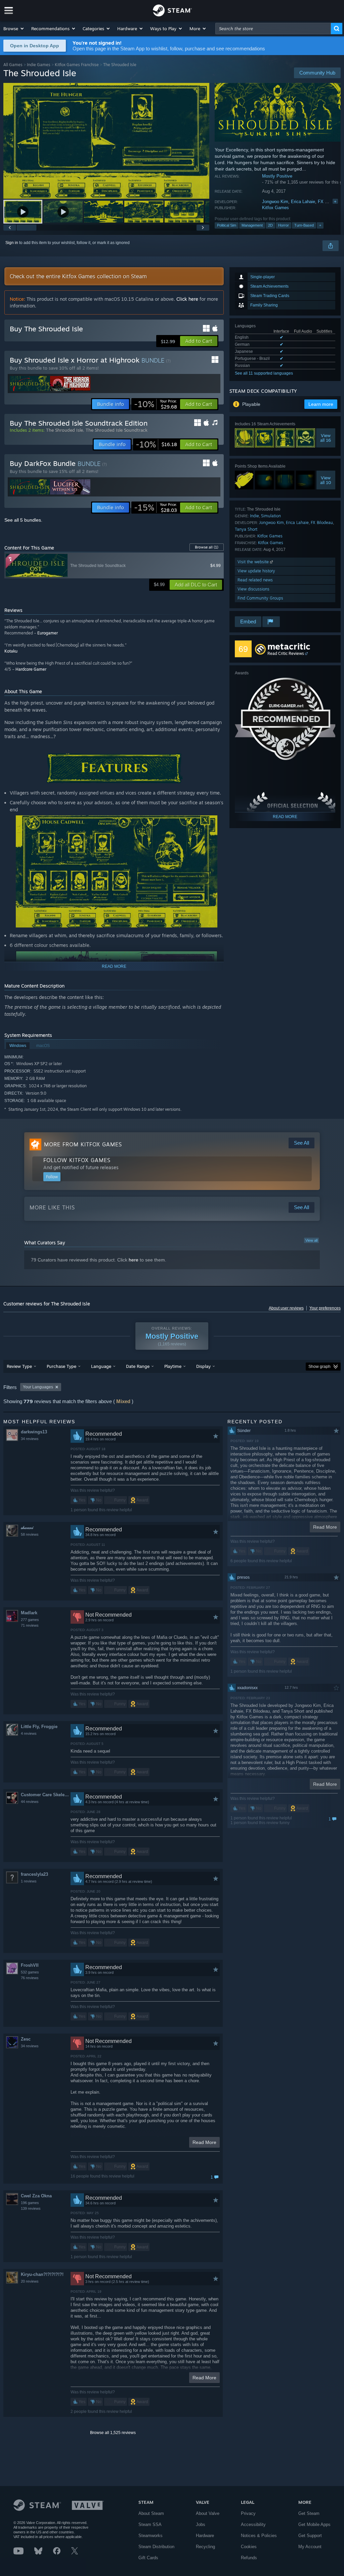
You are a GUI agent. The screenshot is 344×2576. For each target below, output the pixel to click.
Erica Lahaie (303, 202)
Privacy (248, 2513)
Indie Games (39, 65)
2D (270, 225)
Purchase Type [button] (61, 1366)
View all (311, 1240)
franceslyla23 (34, 1874)
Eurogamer (48, 633)
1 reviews (29, 1881)
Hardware (205, 2536)
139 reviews (31, 2208)
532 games (30, 1972)
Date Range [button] (138, 1366)
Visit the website (254, 562)
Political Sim (227, 225)
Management (252, 225)
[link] (156, 404)
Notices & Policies (259, 2536)
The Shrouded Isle (64, 430)
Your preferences (325, 1308)
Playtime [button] (173, 1366)
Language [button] (101, 1366)
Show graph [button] (319, 1367)
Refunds (249, 2558)
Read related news (255, 580)
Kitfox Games (275, 208)
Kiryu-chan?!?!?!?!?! (42, 2274)
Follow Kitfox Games (77, 1160)
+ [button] (320, 225)
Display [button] (203, 1366)
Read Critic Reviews (286, 653)
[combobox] (273, 29)
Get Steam (309, 2513)
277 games (30, 1620)
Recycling (205, 2547)
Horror (284, 225)
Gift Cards (148, 2558)
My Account (310, 2547)
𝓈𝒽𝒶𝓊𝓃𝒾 (27, 1528)
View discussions (253, 589)
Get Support (310, 2536)
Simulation (271, 516)
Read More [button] (204, 2142)
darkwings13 (34, 1432)
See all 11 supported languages (264, 373)
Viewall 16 (326, 438)
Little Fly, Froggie (39, 1727)
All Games (13, 65)
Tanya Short (246, 529)
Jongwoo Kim (275, 202)
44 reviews (30, 1802)
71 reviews (30, 1625)
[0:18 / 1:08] (106, 141)
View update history (256, 571)
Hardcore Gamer (31, 669)
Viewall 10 (326, 480)
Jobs (201, 2524)
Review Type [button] (19, 1366)
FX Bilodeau (330, 202)
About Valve (208, 2513)
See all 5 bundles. (23, 520)
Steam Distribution (156, 2547)
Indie (254, 516)
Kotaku (11, 651)
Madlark (29, 1613)
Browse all (207, 547)
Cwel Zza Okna (36, 2196)
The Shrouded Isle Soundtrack (117, 430)
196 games (30, 2203)
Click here (187, 299)
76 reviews (30, 1978)
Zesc (26, 2039)
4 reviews (29, 1733)
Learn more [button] (321, 404)
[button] (14, 29)
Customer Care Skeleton (46, 1795)
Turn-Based (304, 225)
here (134, 1260)
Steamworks (150, 2536)
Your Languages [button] (38, 1387)
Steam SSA (150, 2524)
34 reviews (30, 1439)
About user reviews (286, 1308)
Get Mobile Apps (314, 2524)
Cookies (249, 2547)
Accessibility (253, 2524)
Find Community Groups (260, 598)
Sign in (12, 243)
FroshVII (30, 1965)
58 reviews (30, 1534)
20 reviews (30, 2281)
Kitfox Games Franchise (77, 65)
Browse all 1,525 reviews (113, 2433)
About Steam (151, 2513)
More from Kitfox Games (83, 1144)
